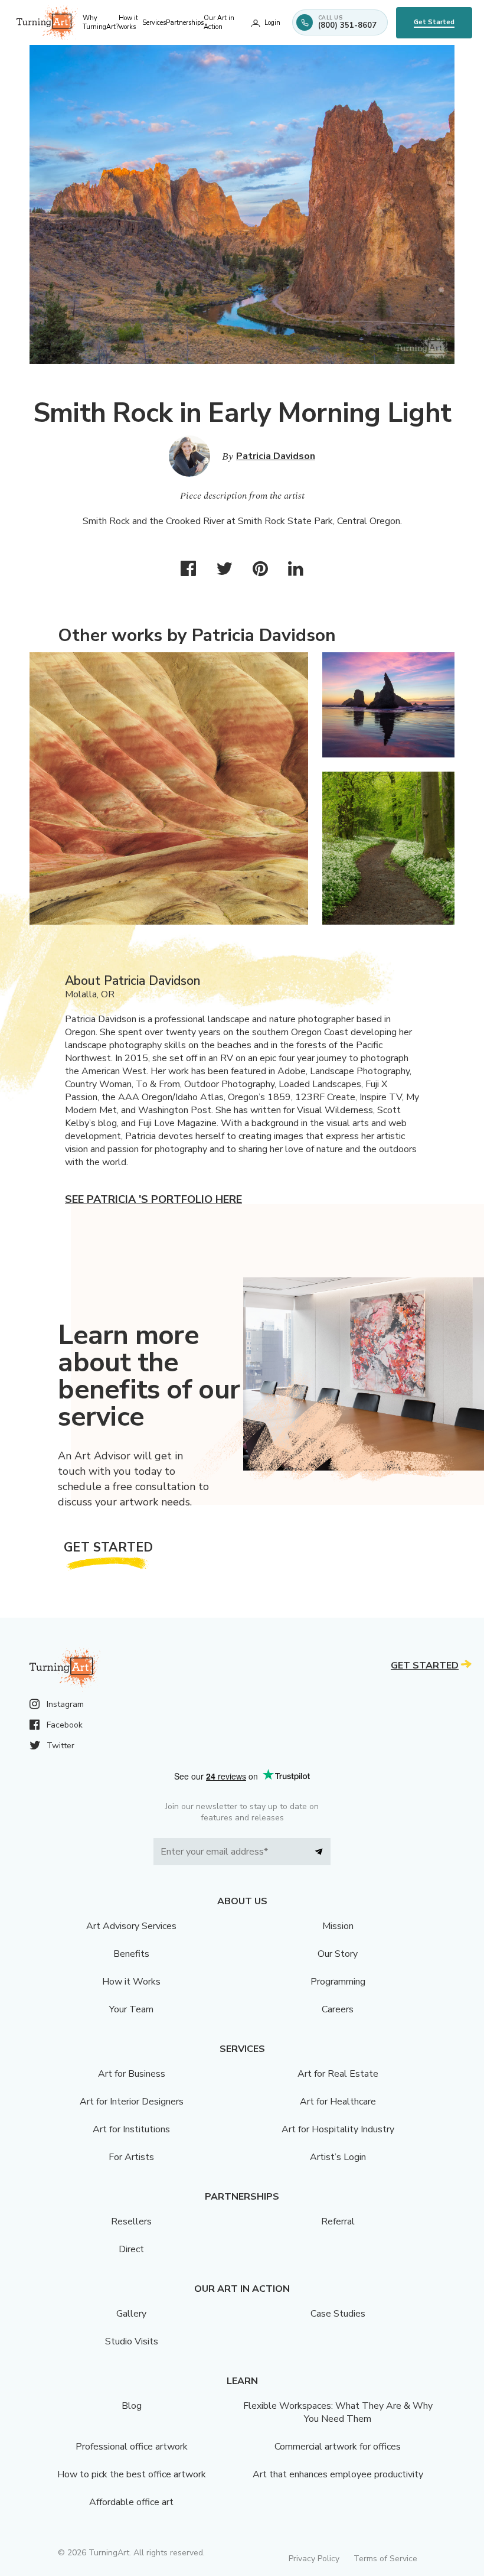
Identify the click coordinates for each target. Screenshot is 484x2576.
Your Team (131, 2009)
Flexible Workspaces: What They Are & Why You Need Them (338, 2412)
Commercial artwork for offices (338, 2447)
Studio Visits (132, 2341)
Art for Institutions (131, 2129)
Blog (132, 2406)
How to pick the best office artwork (132, 2474)
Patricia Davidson (276, 456)
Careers (338, 2009)
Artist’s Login (338, 2157)
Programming (338, 1982)
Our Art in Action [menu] (219, 22)
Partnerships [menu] (185, 23)
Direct (131, 2249)
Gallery (131, 2314)
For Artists (131, 2157)
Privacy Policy (314, 2559)
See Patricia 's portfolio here (153, 1199)
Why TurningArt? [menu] (101, 22)
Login (272, 23)
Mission (338, 1926)
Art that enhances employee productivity (338, 2474)
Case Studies (338, 2314)
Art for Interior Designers (132, 2102)
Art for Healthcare (338, 2102)
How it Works (131, 1982)
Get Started (434, 22)
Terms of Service (385, 2559)
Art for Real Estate (338, 2074)
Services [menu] (154, 23)
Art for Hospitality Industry (338, 2129)
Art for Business (132, 2074)
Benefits (131, 1954)
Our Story (338, 1954)
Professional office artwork (132, 2447)
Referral (338, 2222)
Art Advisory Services (131, 1926)
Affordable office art (131, 2502)
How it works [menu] (128, 22)
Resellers (131, 2222)
